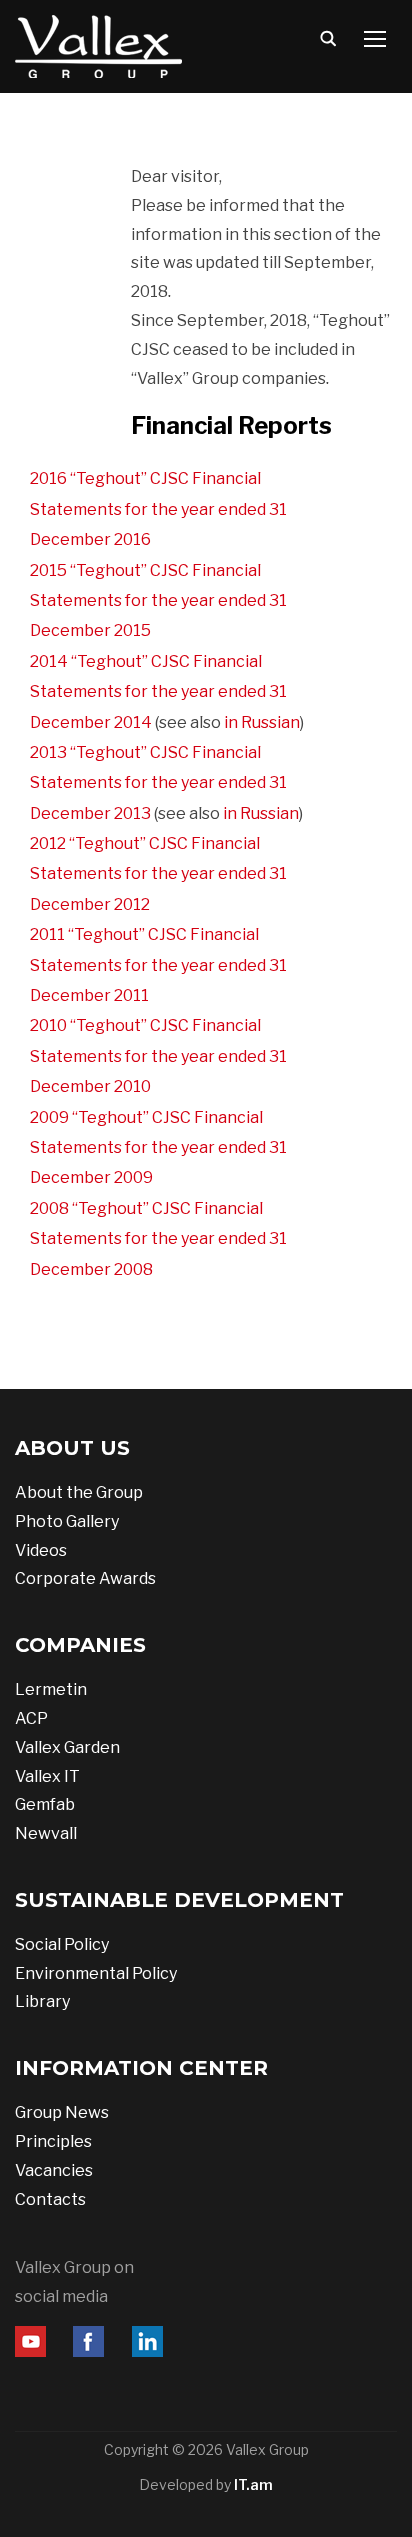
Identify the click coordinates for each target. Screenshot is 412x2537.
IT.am (253, 2484)
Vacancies (54, 2170)
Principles (53, 2141)
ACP (31, 1718)
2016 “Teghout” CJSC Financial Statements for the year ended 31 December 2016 (158, 509)
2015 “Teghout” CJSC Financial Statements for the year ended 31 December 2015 (158, 601)
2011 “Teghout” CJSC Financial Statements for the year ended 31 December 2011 (158, 965)
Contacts (50, 2199)
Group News (62, 2112)
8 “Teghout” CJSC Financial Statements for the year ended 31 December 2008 (158, 1239)
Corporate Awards (85, 1578)
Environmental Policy (96, 1973)
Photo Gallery (67, 1521)
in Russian (262, 722)
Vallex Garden (67, 1747)
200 (44, 1208)
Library (42, 2001)
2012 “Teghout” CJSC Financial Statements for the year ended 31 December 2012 (158, 874)
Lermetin (51, 1689)
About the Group (79, 1492)
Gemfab (45, 1804)
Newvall (46, 1833)
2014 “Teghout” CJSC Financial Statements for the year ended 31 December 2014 (158, 692)
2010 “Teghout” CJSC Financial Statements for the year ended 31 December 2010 (158, 1056)
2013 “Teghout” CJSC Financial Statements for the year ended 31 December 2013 (158, 783)
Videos (41, 1550)
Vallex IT (47, 1776)
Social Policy (62, 1944)
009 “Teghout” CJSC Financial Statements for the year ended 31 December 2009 (158, 1148)
